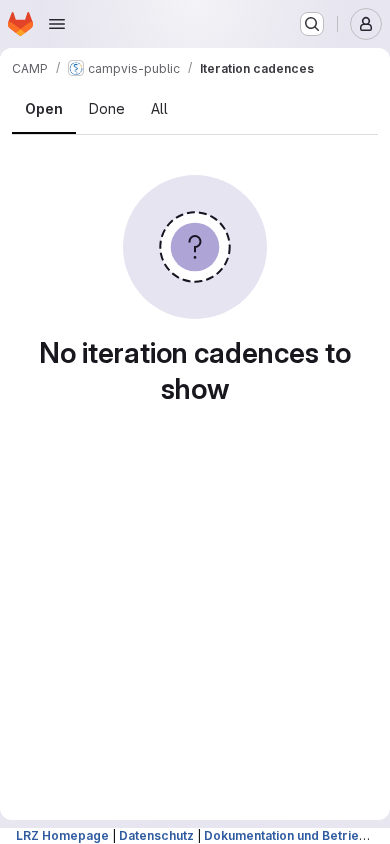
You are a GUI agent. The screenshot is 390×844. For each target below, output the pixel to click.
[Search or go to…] (312, 24)
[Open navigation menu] (57, 24)
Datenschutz (156, 835)
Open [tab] (44, 108)
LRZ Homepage (62, 835)
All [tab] (159, 108)
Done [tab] (107, 108)
